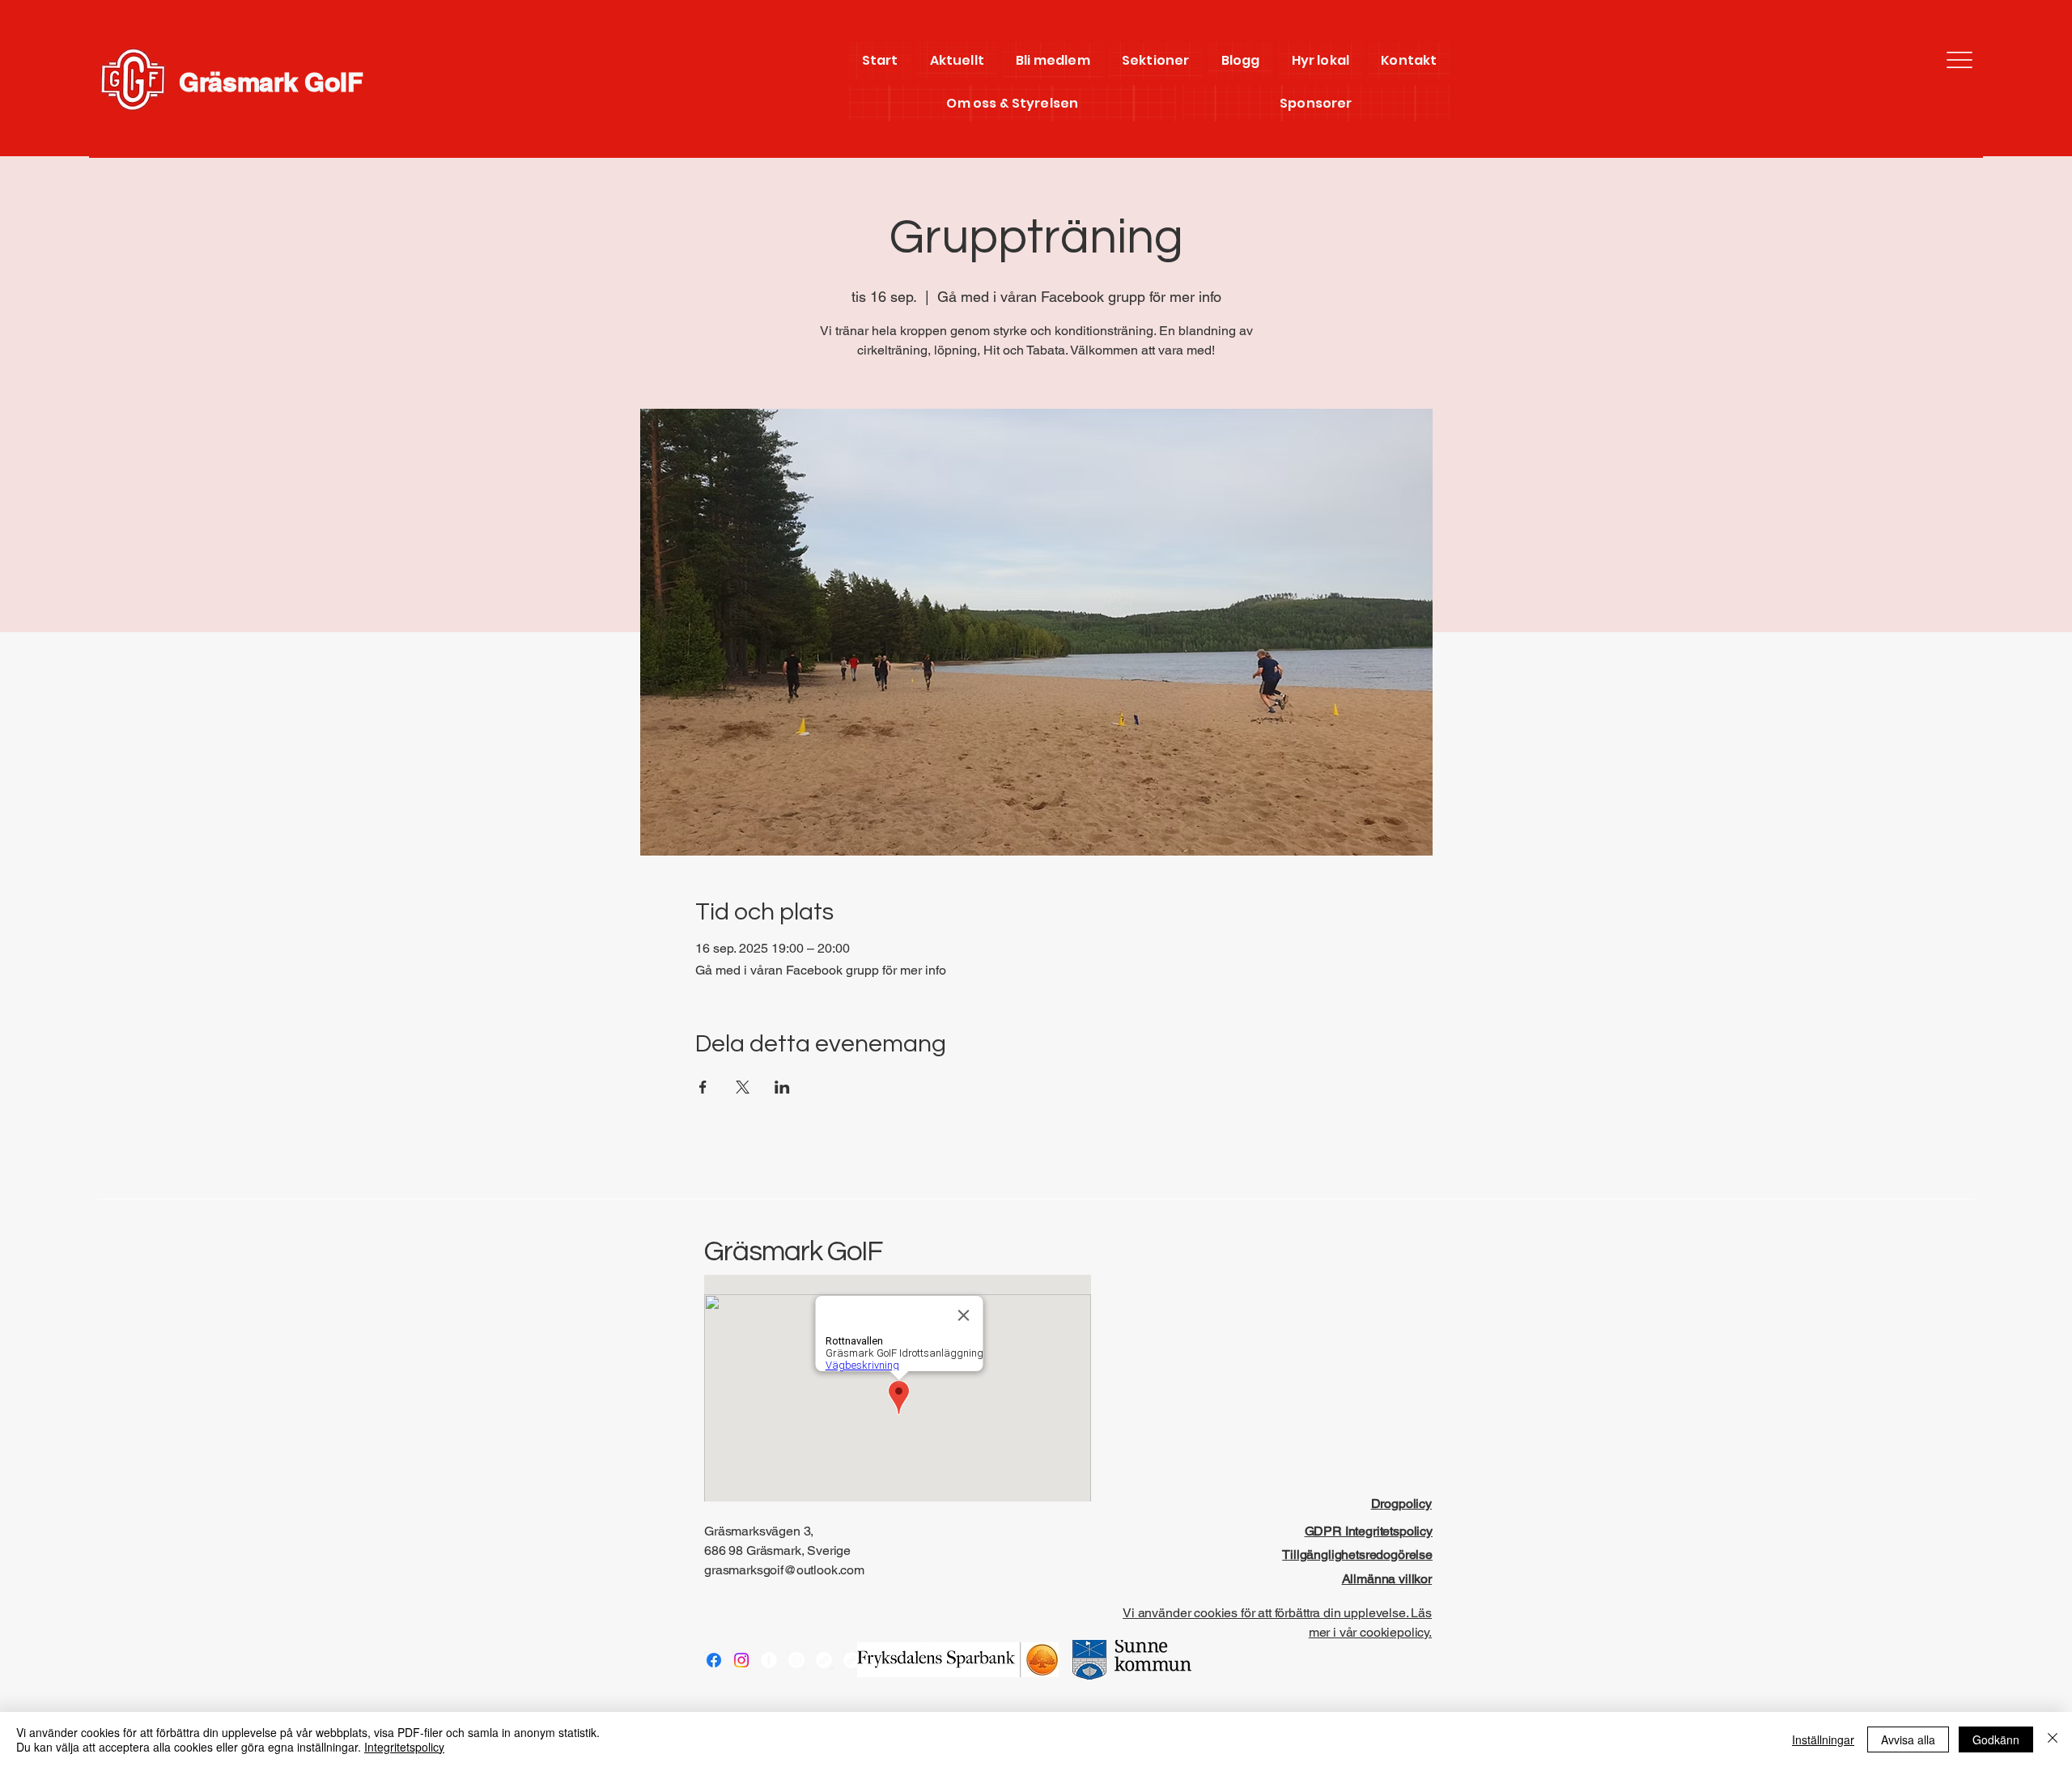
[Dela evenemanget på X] (743, 1087)
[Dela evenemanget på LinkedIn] (782, 1087)
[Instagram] (741, 1660)
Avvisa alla (1908, 1739)
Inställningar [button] (1823, 1739)
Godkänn (1996, 1739)
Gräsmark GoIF (271, 82)
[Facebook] (714, 1660)
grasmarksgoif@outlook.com (784, 1570)
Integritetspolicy (404, 1747)
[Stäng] (2053, 1739)
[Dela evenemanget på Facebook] (703, 1087)
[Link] (824, 1660)
